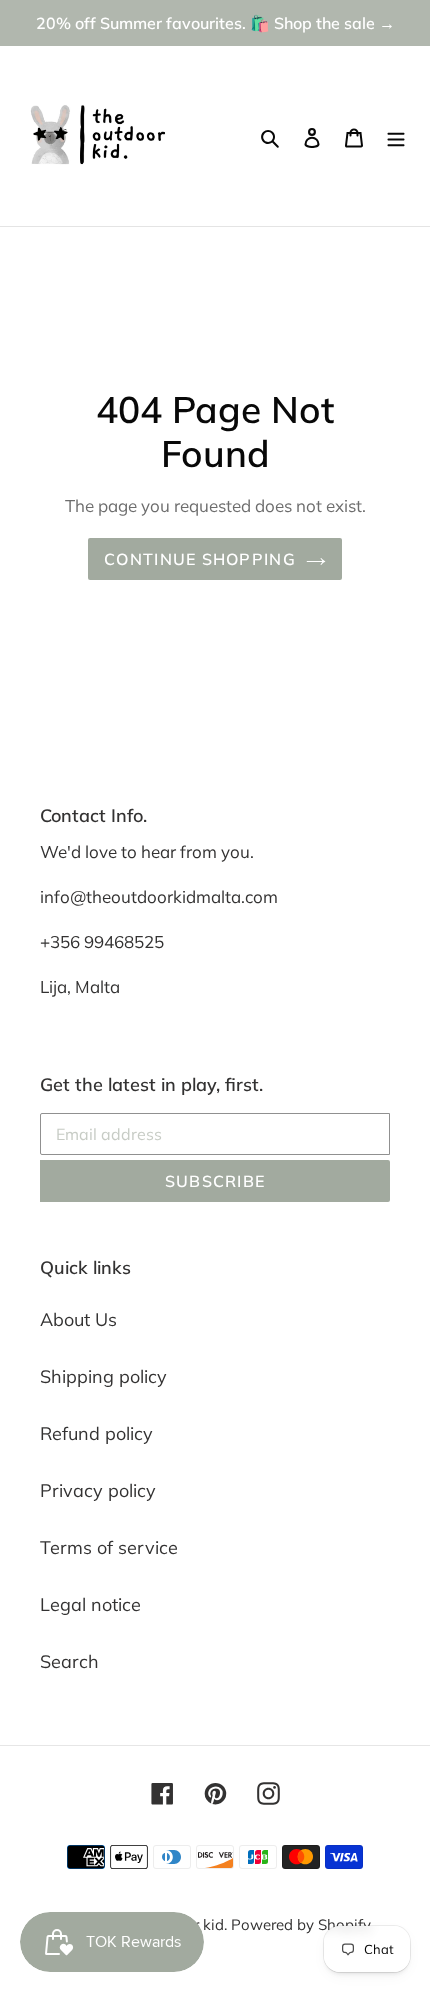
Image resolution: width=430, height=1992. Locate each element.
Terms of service (109, 1547)
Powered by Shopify (301, 1924)
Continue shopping (200, 559)
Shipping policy (103, 1376)
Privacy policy (98, 1490)
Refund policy (96, 1433)
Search (69, 1661)
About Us (78, 1319)
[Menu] (396, 136)
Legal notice (90, 1604)
